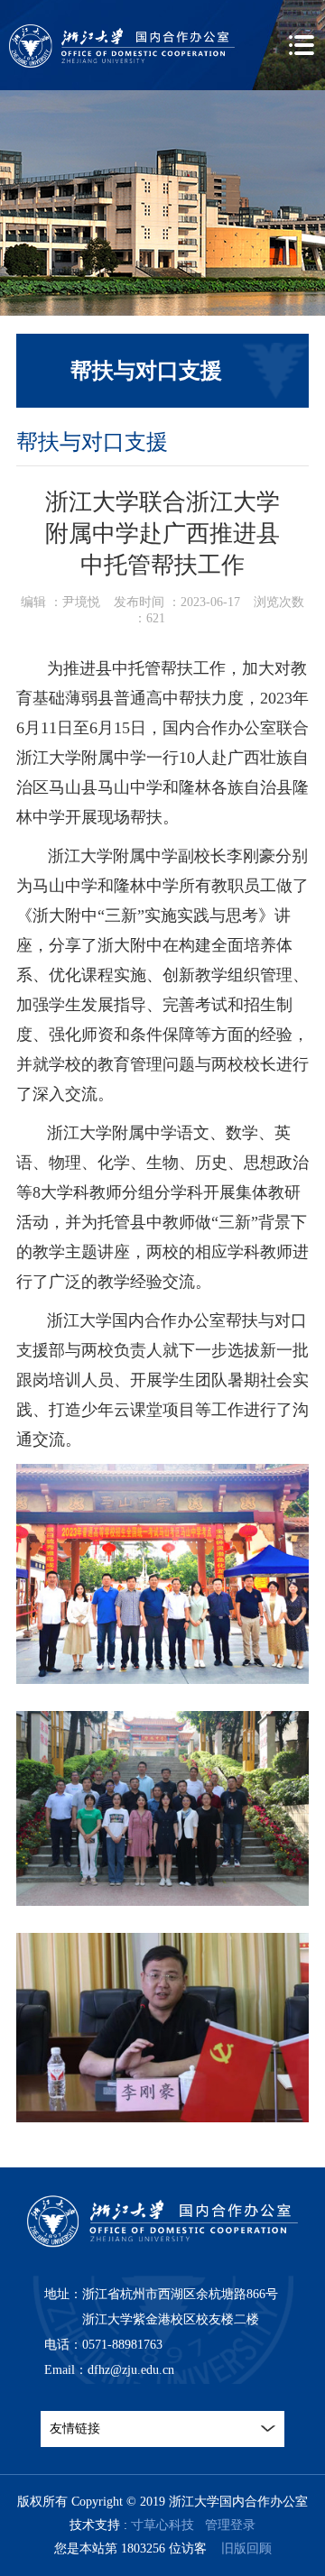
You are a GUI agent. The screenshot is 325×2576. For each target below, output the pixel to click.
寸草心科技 (162, 2525)
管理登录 (230, 2525)
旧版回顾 (246, 2548)
